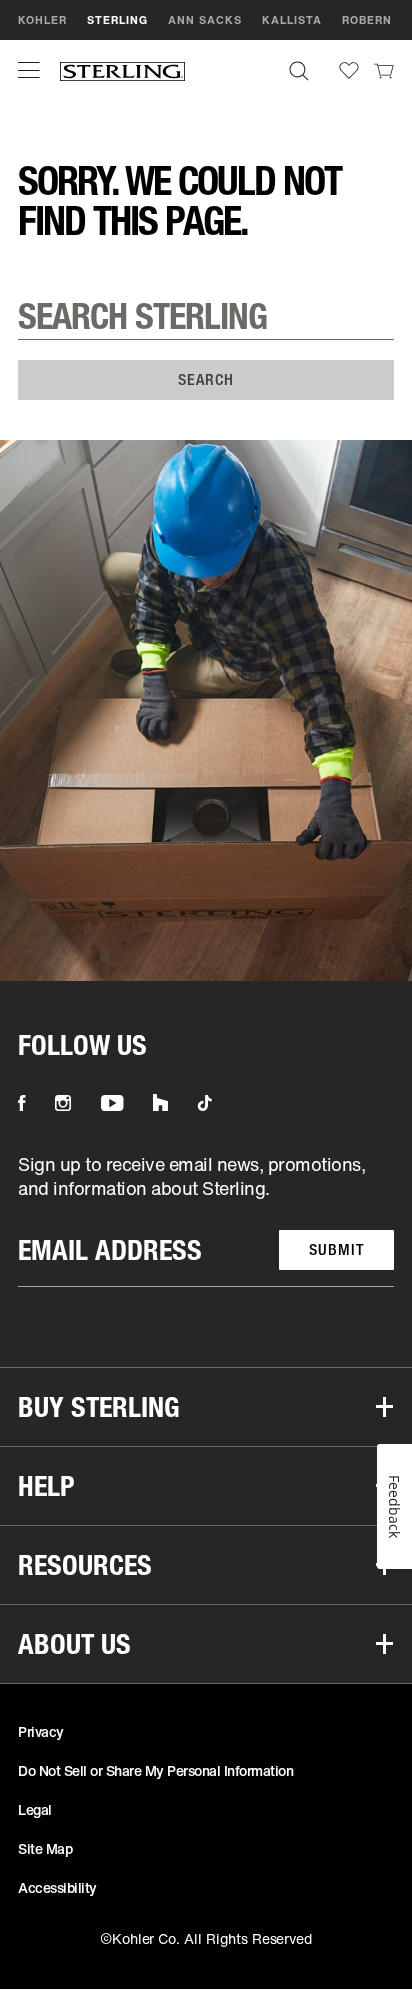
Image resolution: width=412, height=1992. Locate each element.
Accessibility (57, 1887)
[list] (206, 1219)
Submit (336, 1249)
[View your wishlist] (349, 70)
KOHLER (42, 20)
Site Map (45, 1848)
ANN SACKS (205, 20)
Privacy (41, 1731)
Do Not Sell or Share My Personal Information (155, 1770)
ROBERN (367, 20)
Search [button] (206, 379)
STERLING (117, 20)
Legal (35, 1809)
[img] (122, 70)
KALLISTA (292, 20)
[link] (384, 70)
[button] (29, 70)
